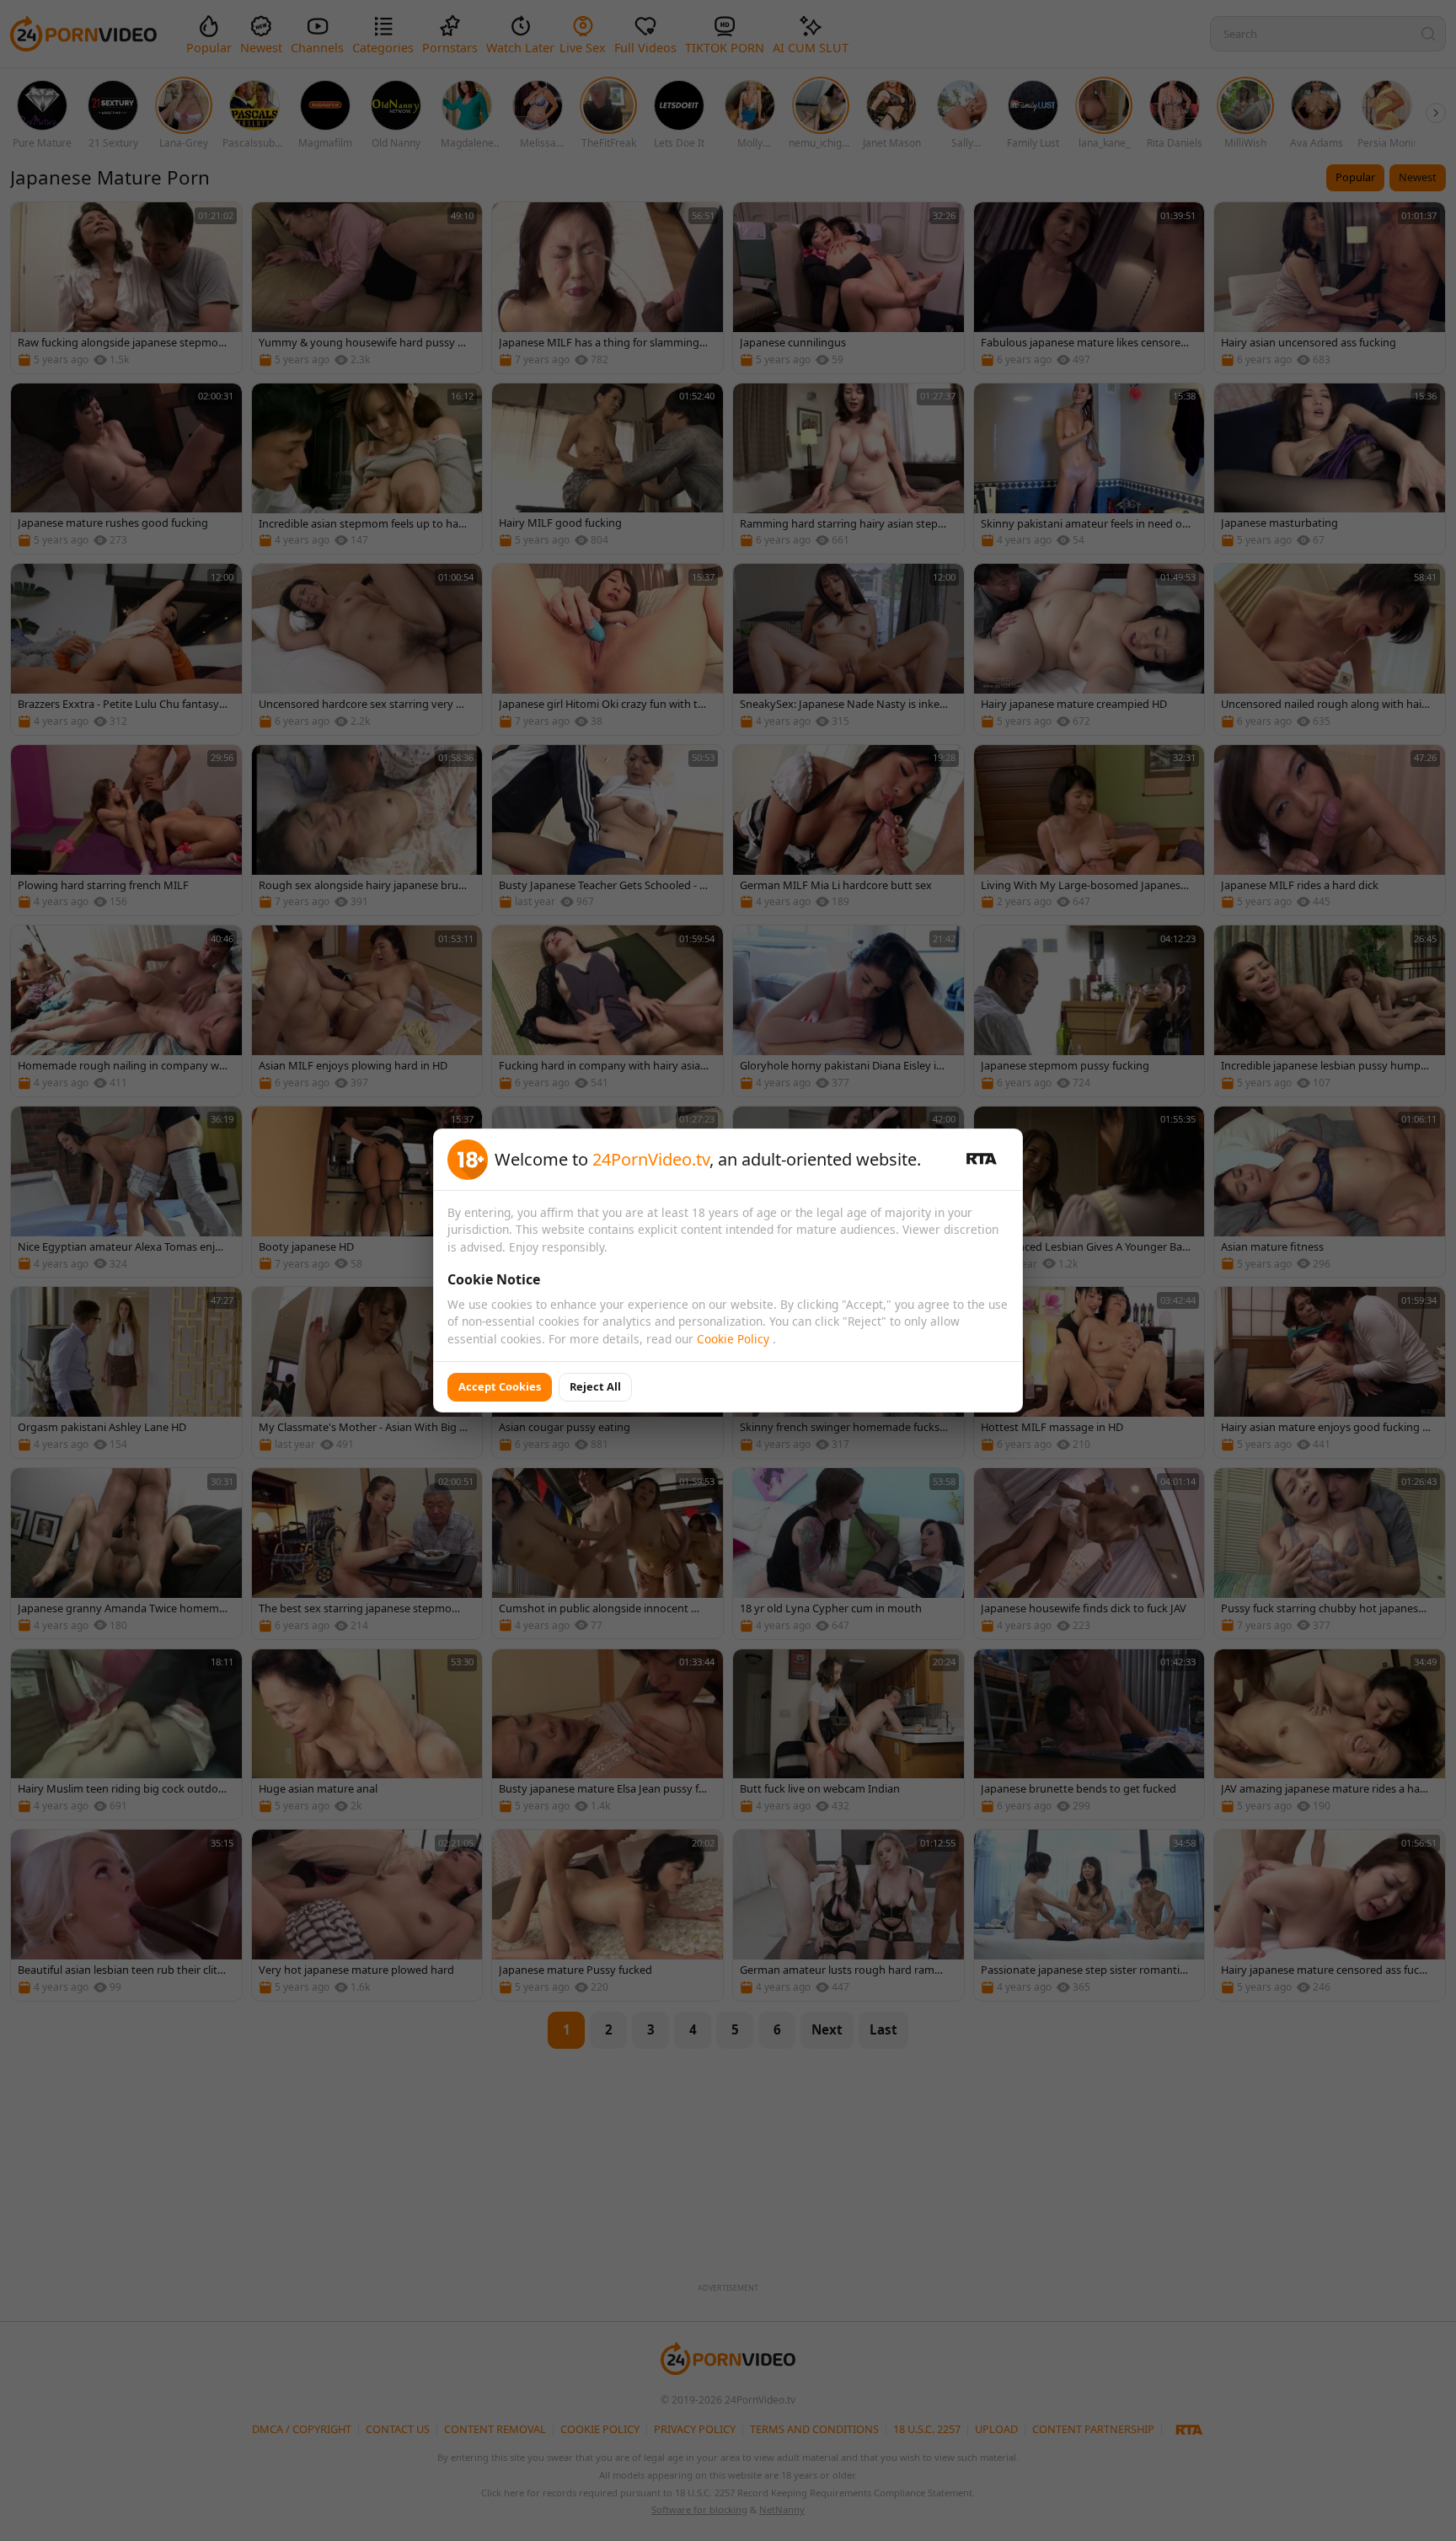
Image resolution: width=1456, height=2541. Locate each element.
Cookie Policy (735, 1339)
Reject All (595, 1386)
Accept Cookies (500, 1386)
